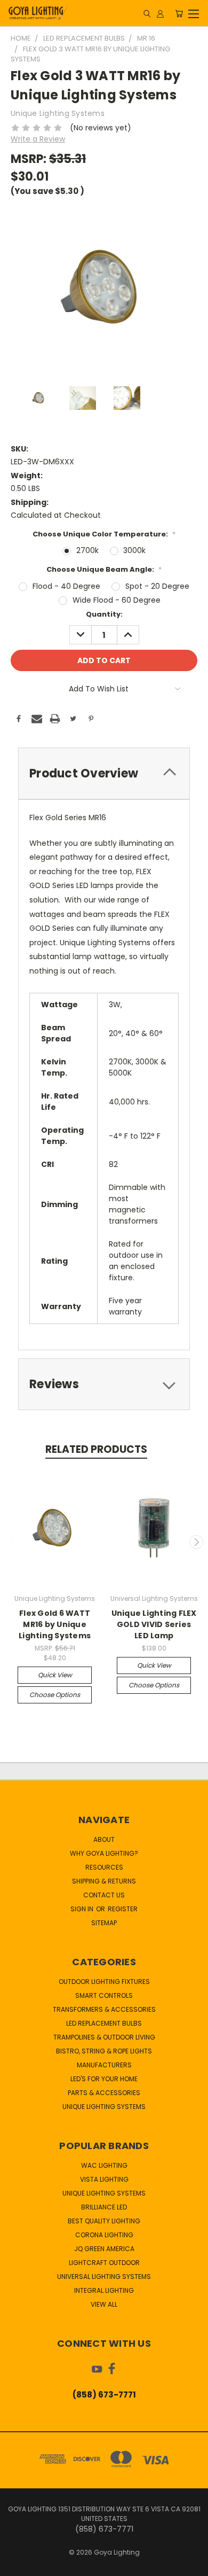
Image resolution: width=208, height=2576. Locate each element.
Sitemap (104, 1923)
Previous (12, 1542)
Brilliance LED (104, 2207)
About (104, 1839)
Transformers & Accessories (104, 2009)
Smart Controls (104, 1995)
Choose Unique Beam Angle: (104, 569)
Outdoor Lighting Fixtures (104, 1982)
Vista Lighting (104, 2179)
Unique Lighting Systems (104, 2107)
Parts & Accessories (104, 2093)
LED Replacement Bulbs (104, 2023)
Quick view (55, 1675)
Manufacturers (104, 2065)
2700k (87, 550)
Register (123, 1909)
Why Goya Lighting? (104, 1853)
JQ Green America (104, 2249)
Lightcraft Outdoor (104, 2263)
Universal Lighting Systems (104, 2277)
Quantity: (104, 614)
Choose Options (55, 1695)
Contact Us (104, 1895)
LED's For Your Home (104, 2079)
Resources (104, 1867)
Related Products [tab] (96, 1449)
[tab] (104, 773)
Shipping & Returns (104, 1881)
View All (104, 2304)
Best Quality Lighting (104, 2221)
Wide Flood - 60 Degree (117, 600)
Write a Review (38, 139)
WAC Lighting (104, 2165)
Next (196, 1542)
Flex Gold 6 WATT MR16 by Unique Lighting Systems (55, 1624)
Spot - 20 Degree (157, 586)
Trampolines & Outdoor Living (104, 2037)
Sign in (83, 1909)
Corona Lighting (104, 2235)
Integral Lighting (104, 2290)
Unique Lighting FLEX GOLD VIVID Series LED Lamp (154, 1624)
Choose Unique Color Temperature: (104, 534)
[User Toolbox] (160, 13)
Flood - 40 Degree (66, 586)
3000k (134, 550)
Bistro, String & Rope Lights (104, 2051)
